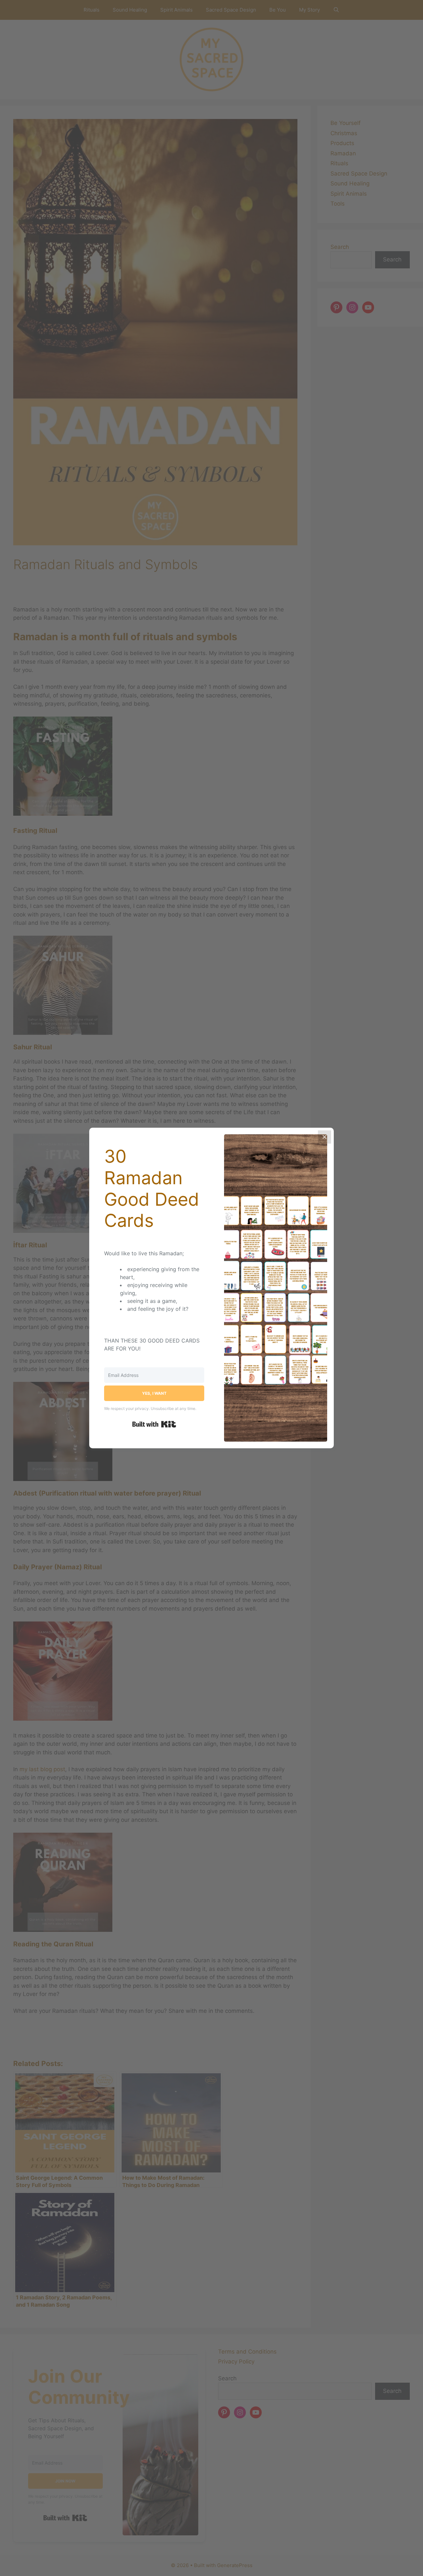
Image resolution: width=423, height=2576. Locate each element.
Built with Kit (154, 1424)
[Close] (325, 1137)
